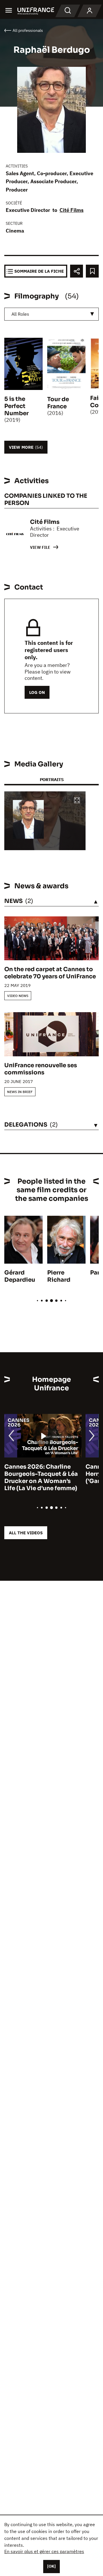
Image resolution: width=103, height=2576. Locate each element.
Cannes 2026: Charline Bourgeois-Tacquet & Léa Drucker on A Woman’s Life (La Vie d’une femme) (41, 1478)
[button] (77, 801)
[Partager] (77, 271)
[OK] (51, 2566)
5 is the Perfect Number (16, 406)
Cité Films (72, 210)
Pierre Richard (59, 1276)
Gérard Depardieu (20, 1276)
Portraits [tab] (52, 779)
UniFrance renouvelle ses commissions (41, 1069)
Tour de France (58, 403)
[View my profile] (90, 11)
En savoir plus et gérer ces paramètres (44, 2551)
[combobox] (51, 314)
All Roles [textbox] (20, 314)
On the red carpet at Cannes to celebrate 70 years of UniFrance (50, 973)
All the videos (26, 1533)
